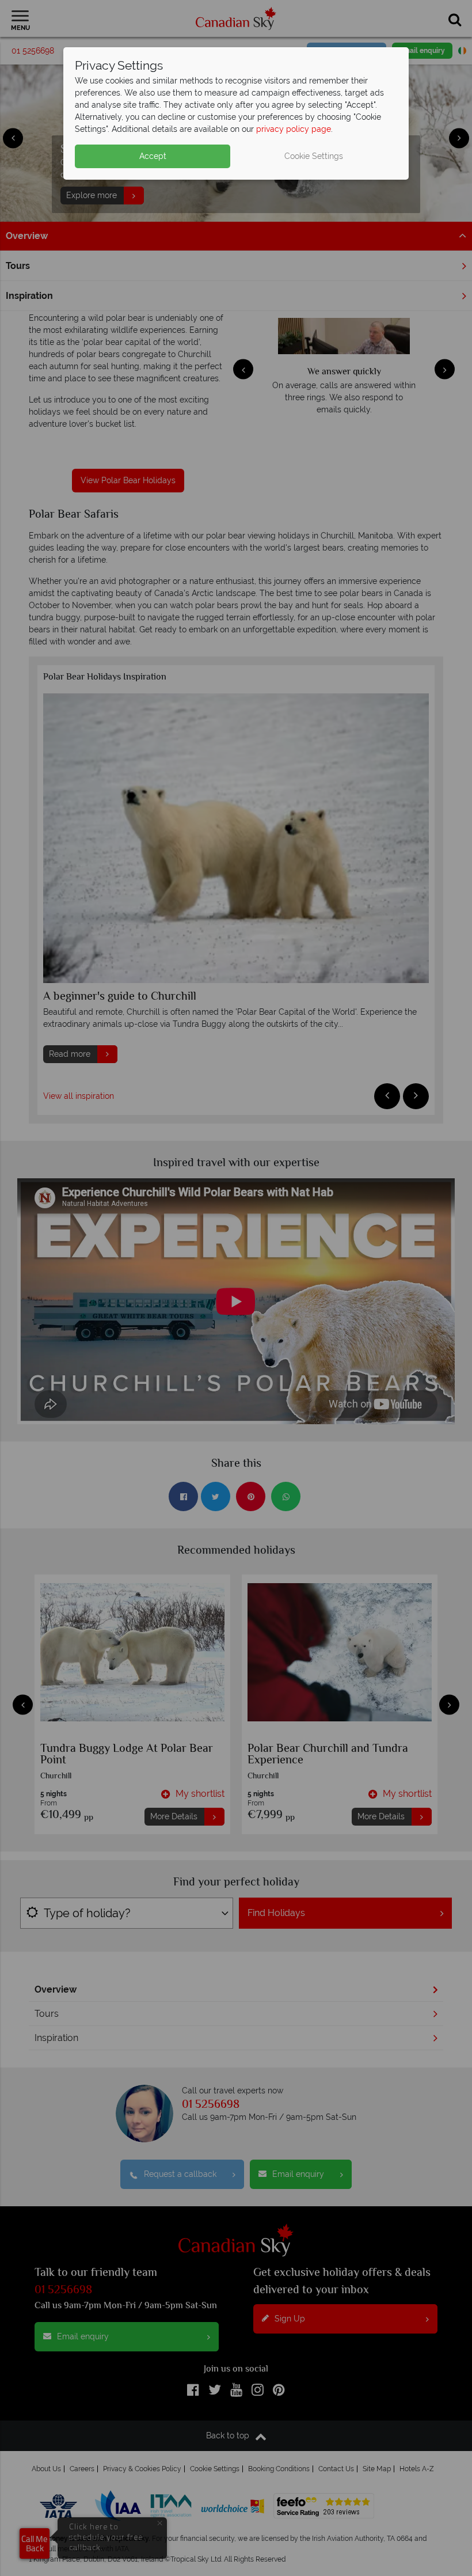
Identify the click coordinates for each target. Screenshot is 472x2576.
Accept (153, 156)
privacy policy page (294, 129)
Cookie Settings (314, 156)
